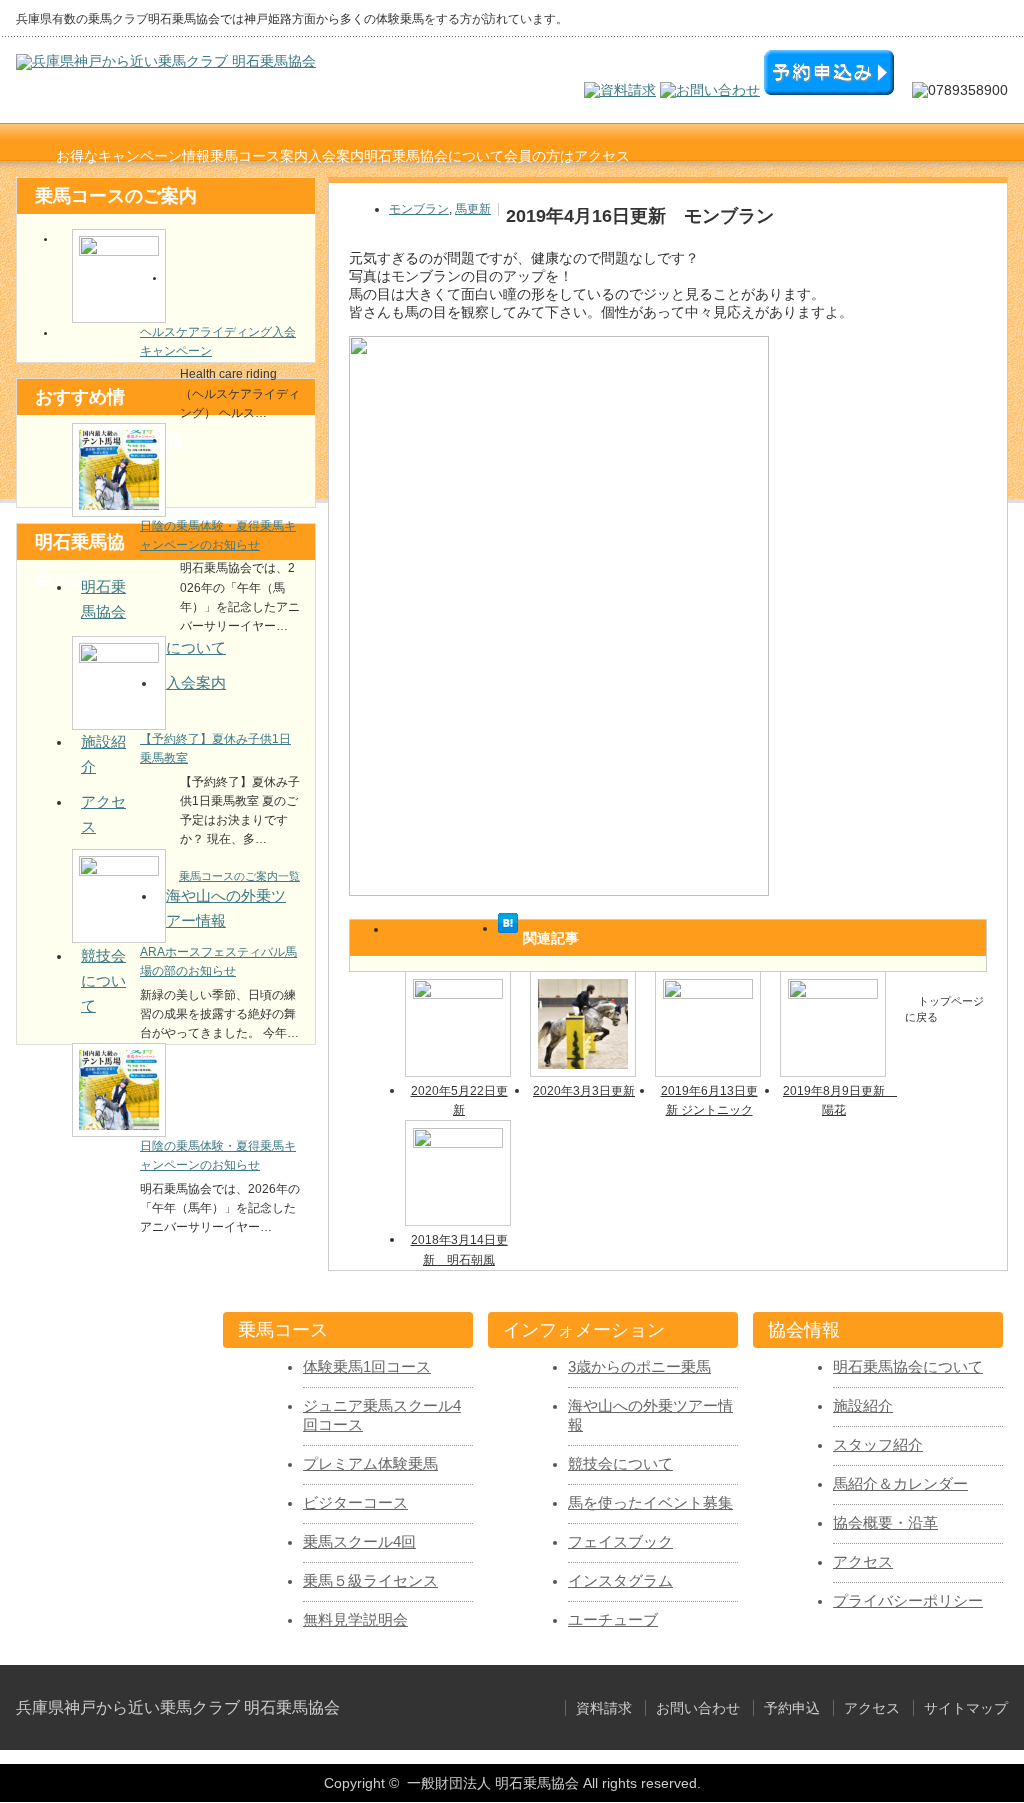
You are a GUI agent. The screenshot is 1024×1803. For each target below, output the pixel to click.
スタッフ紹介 (878, 1445)
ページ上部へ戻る (310, 1236)
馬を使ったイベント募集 (650, 1503)
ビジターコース (355, 1503)
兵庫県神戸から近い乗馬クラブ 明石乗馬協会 (178, 1707)
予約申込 (792, 1708)
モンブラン (419, 209)
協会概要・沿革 (885, 1523)
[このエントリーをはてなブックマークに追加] (508, 928)
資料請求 (604, 1708)
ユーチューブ (613, 1620)
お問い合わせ (698, 1708)
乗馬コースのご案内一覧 (239, 876)
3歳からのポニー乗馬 (639, 1367)
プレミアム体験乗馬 (370, 1464)
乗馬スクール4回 (359, 1542)
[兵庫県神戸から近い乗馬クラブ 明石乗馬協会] (166, 61)
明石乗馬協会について (908, 1367)
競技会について (103, 981)
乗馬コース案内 (259, 156)
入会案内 (196, 683)
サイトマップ (966, 1708)
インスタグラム (620, 1581)
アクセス (602, 156)
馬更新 (473, 209)
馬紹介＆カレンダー (900, 1484)
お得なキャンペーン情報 (133, 156)
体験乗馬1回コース (367, 1367)
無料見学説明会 (355, 1620)
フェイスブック (620, 1542)
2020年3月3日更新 (584, 1091)
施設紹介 (863, 1406)
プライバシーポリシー (908, 1601)
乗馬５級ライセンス (370, 1581)
